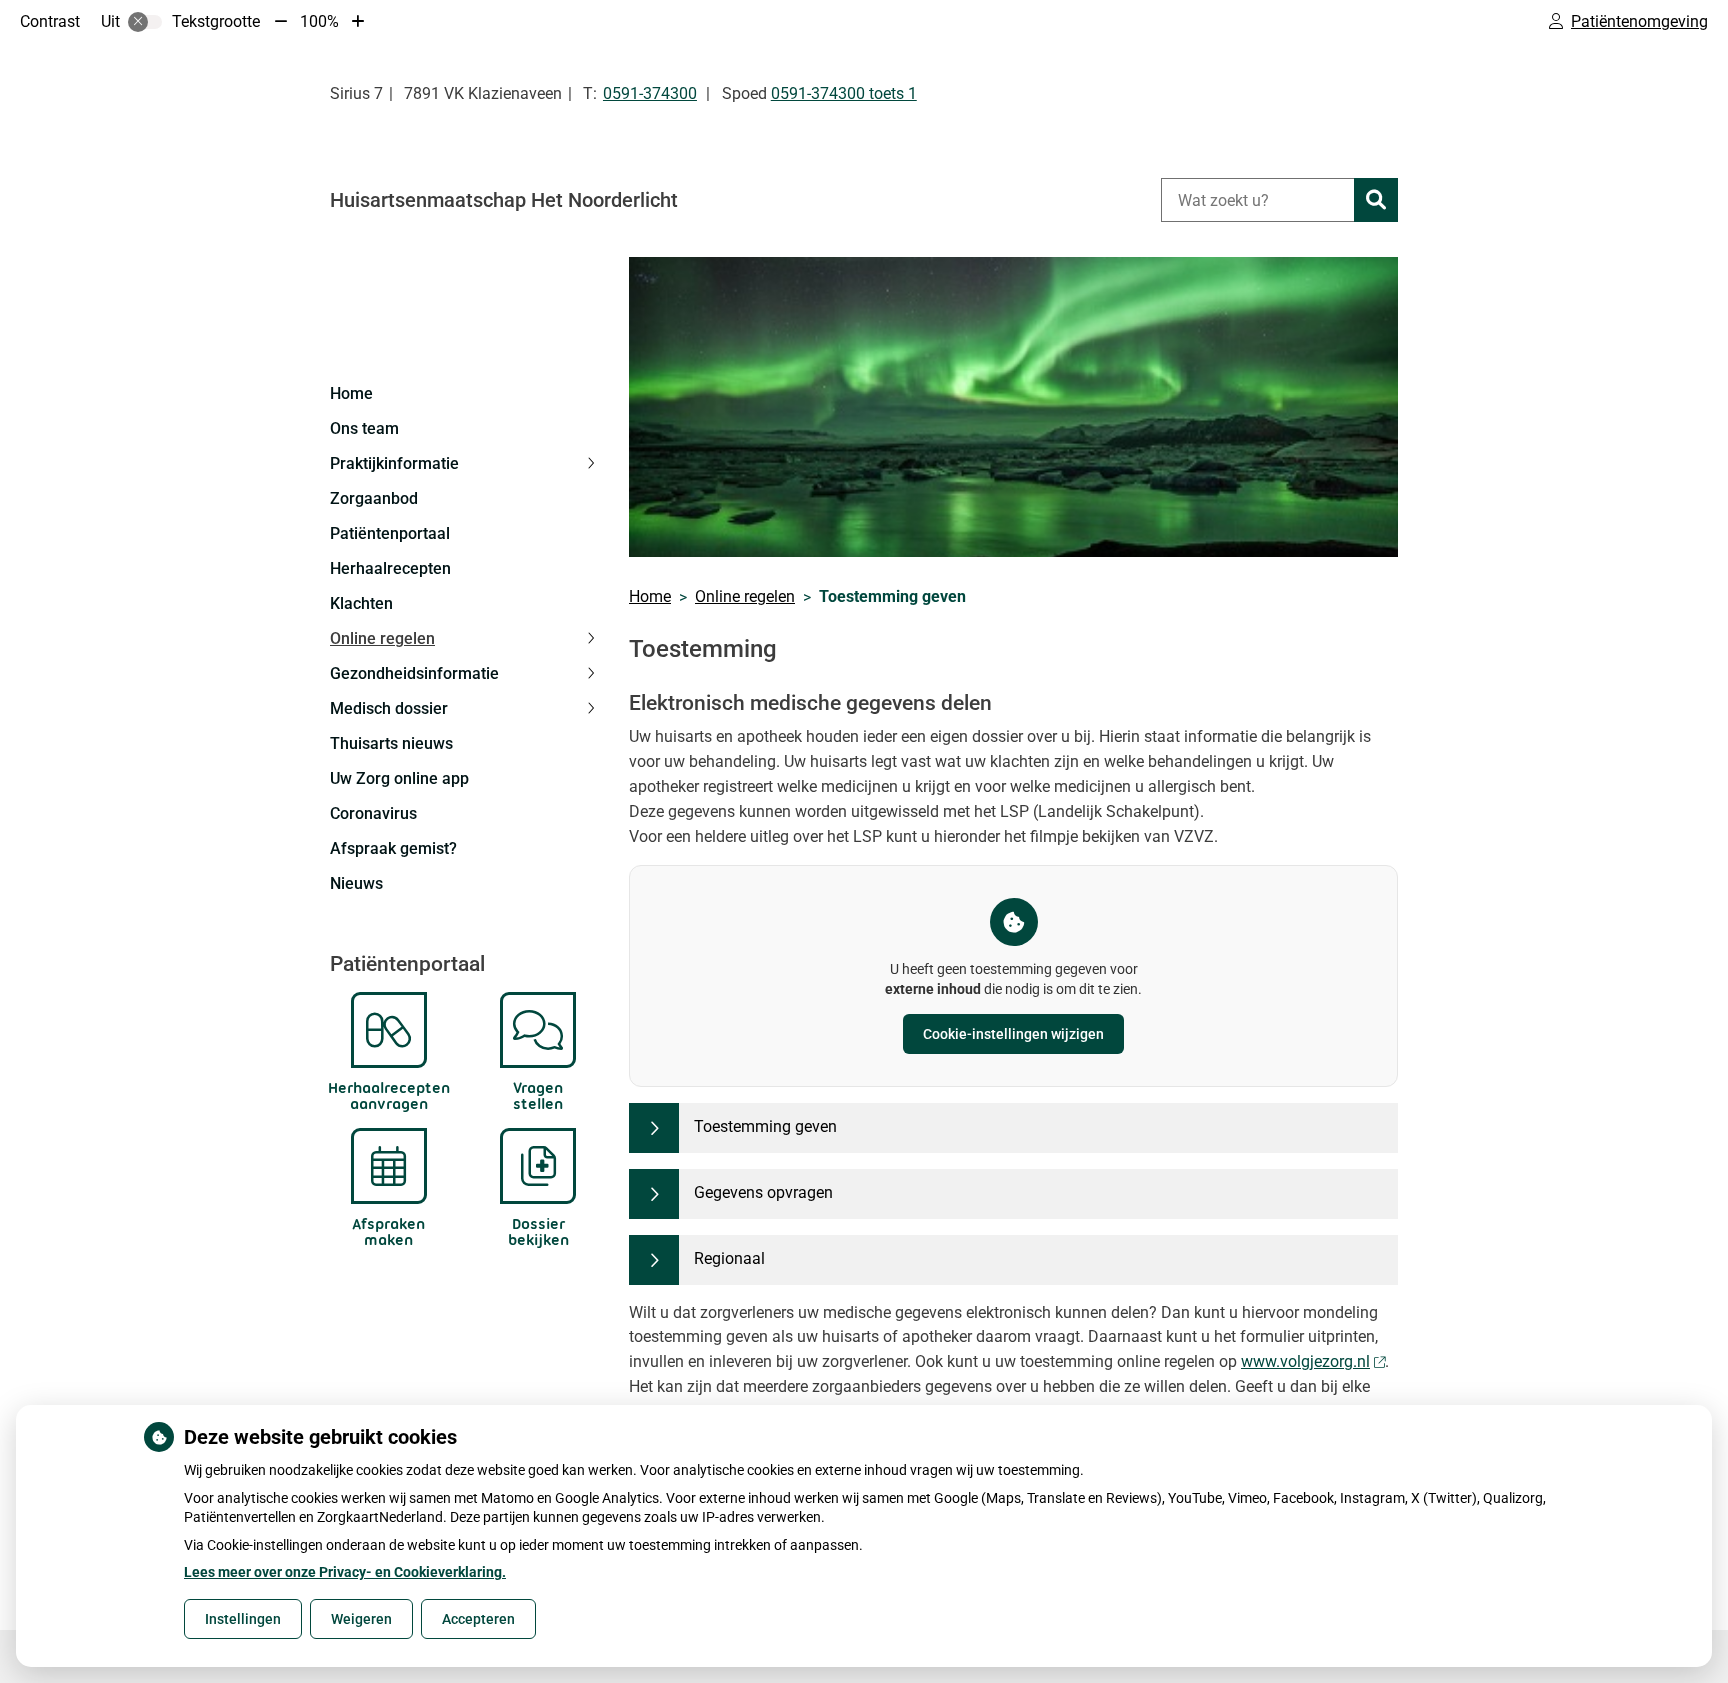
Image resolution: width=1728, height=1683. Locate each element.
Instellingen (243, 1619)
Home (351, 393)
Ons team (364, 428)
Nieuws (356, 883)
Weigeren (361, 1619)
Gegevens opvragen (763, 1192)
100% (319, 21)
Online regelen (382, 638)
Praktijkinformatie (394, 463)
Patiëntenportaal (390, 533)
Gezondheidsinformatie (414, 673)
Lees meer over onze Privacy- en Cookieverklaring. (345, 1572)
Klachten (361, 603)
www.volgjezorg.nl (1305, 1361)
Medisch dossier (389, 708)
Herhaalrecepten (390, 568)
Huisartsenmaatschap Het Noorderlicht (504, 200)
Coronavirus (373, 813)
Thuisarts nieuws (391, 743)
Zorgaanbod (374, 498)
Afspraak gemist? (393, 848)
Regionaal (729, 1258)
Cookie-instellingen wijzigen (1013, 1034)
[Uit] (145, 22)
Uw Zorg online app (399, 778)
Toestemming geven (765, 1126)
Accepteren (478, 1619)
